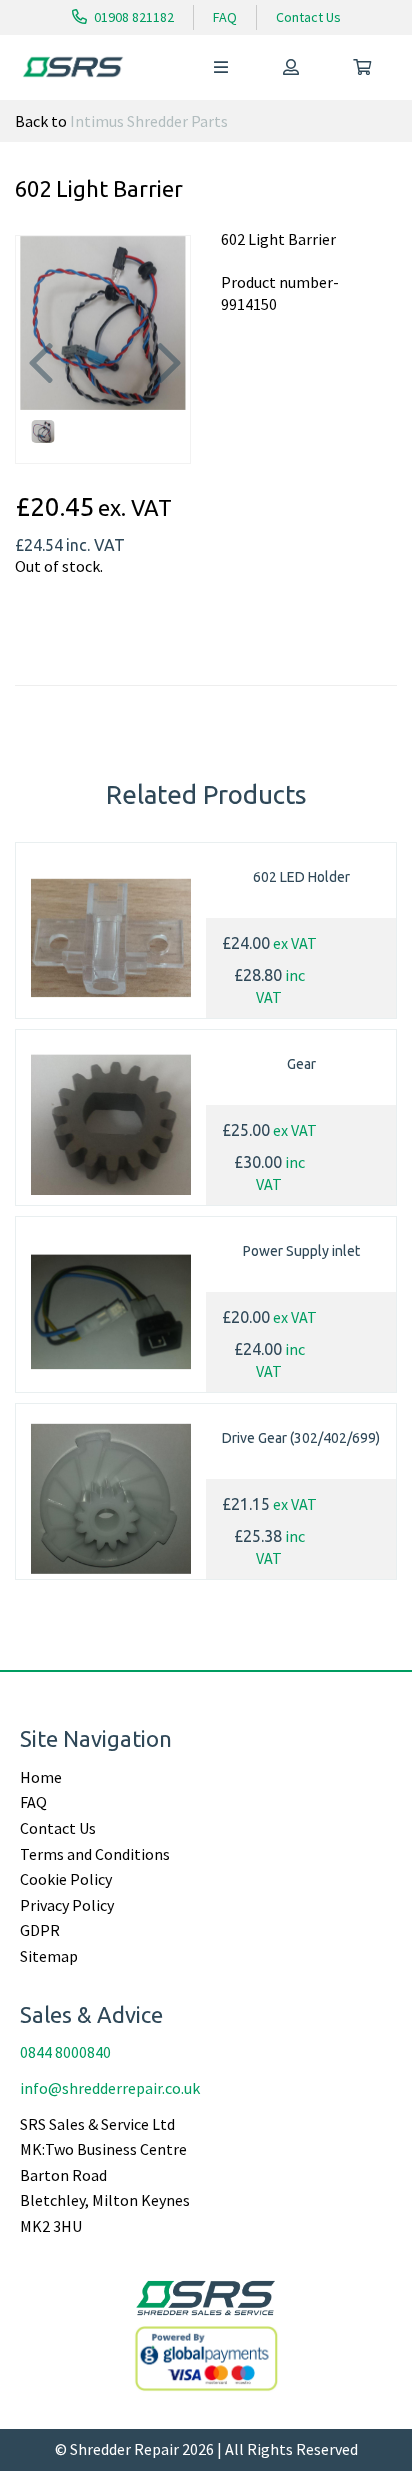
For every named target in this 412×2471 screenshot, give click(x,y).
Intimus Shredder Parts (149, 121)
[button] (39, 366)
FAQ (225, 17)
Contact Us (308, 17)
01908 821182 (132, 17)
